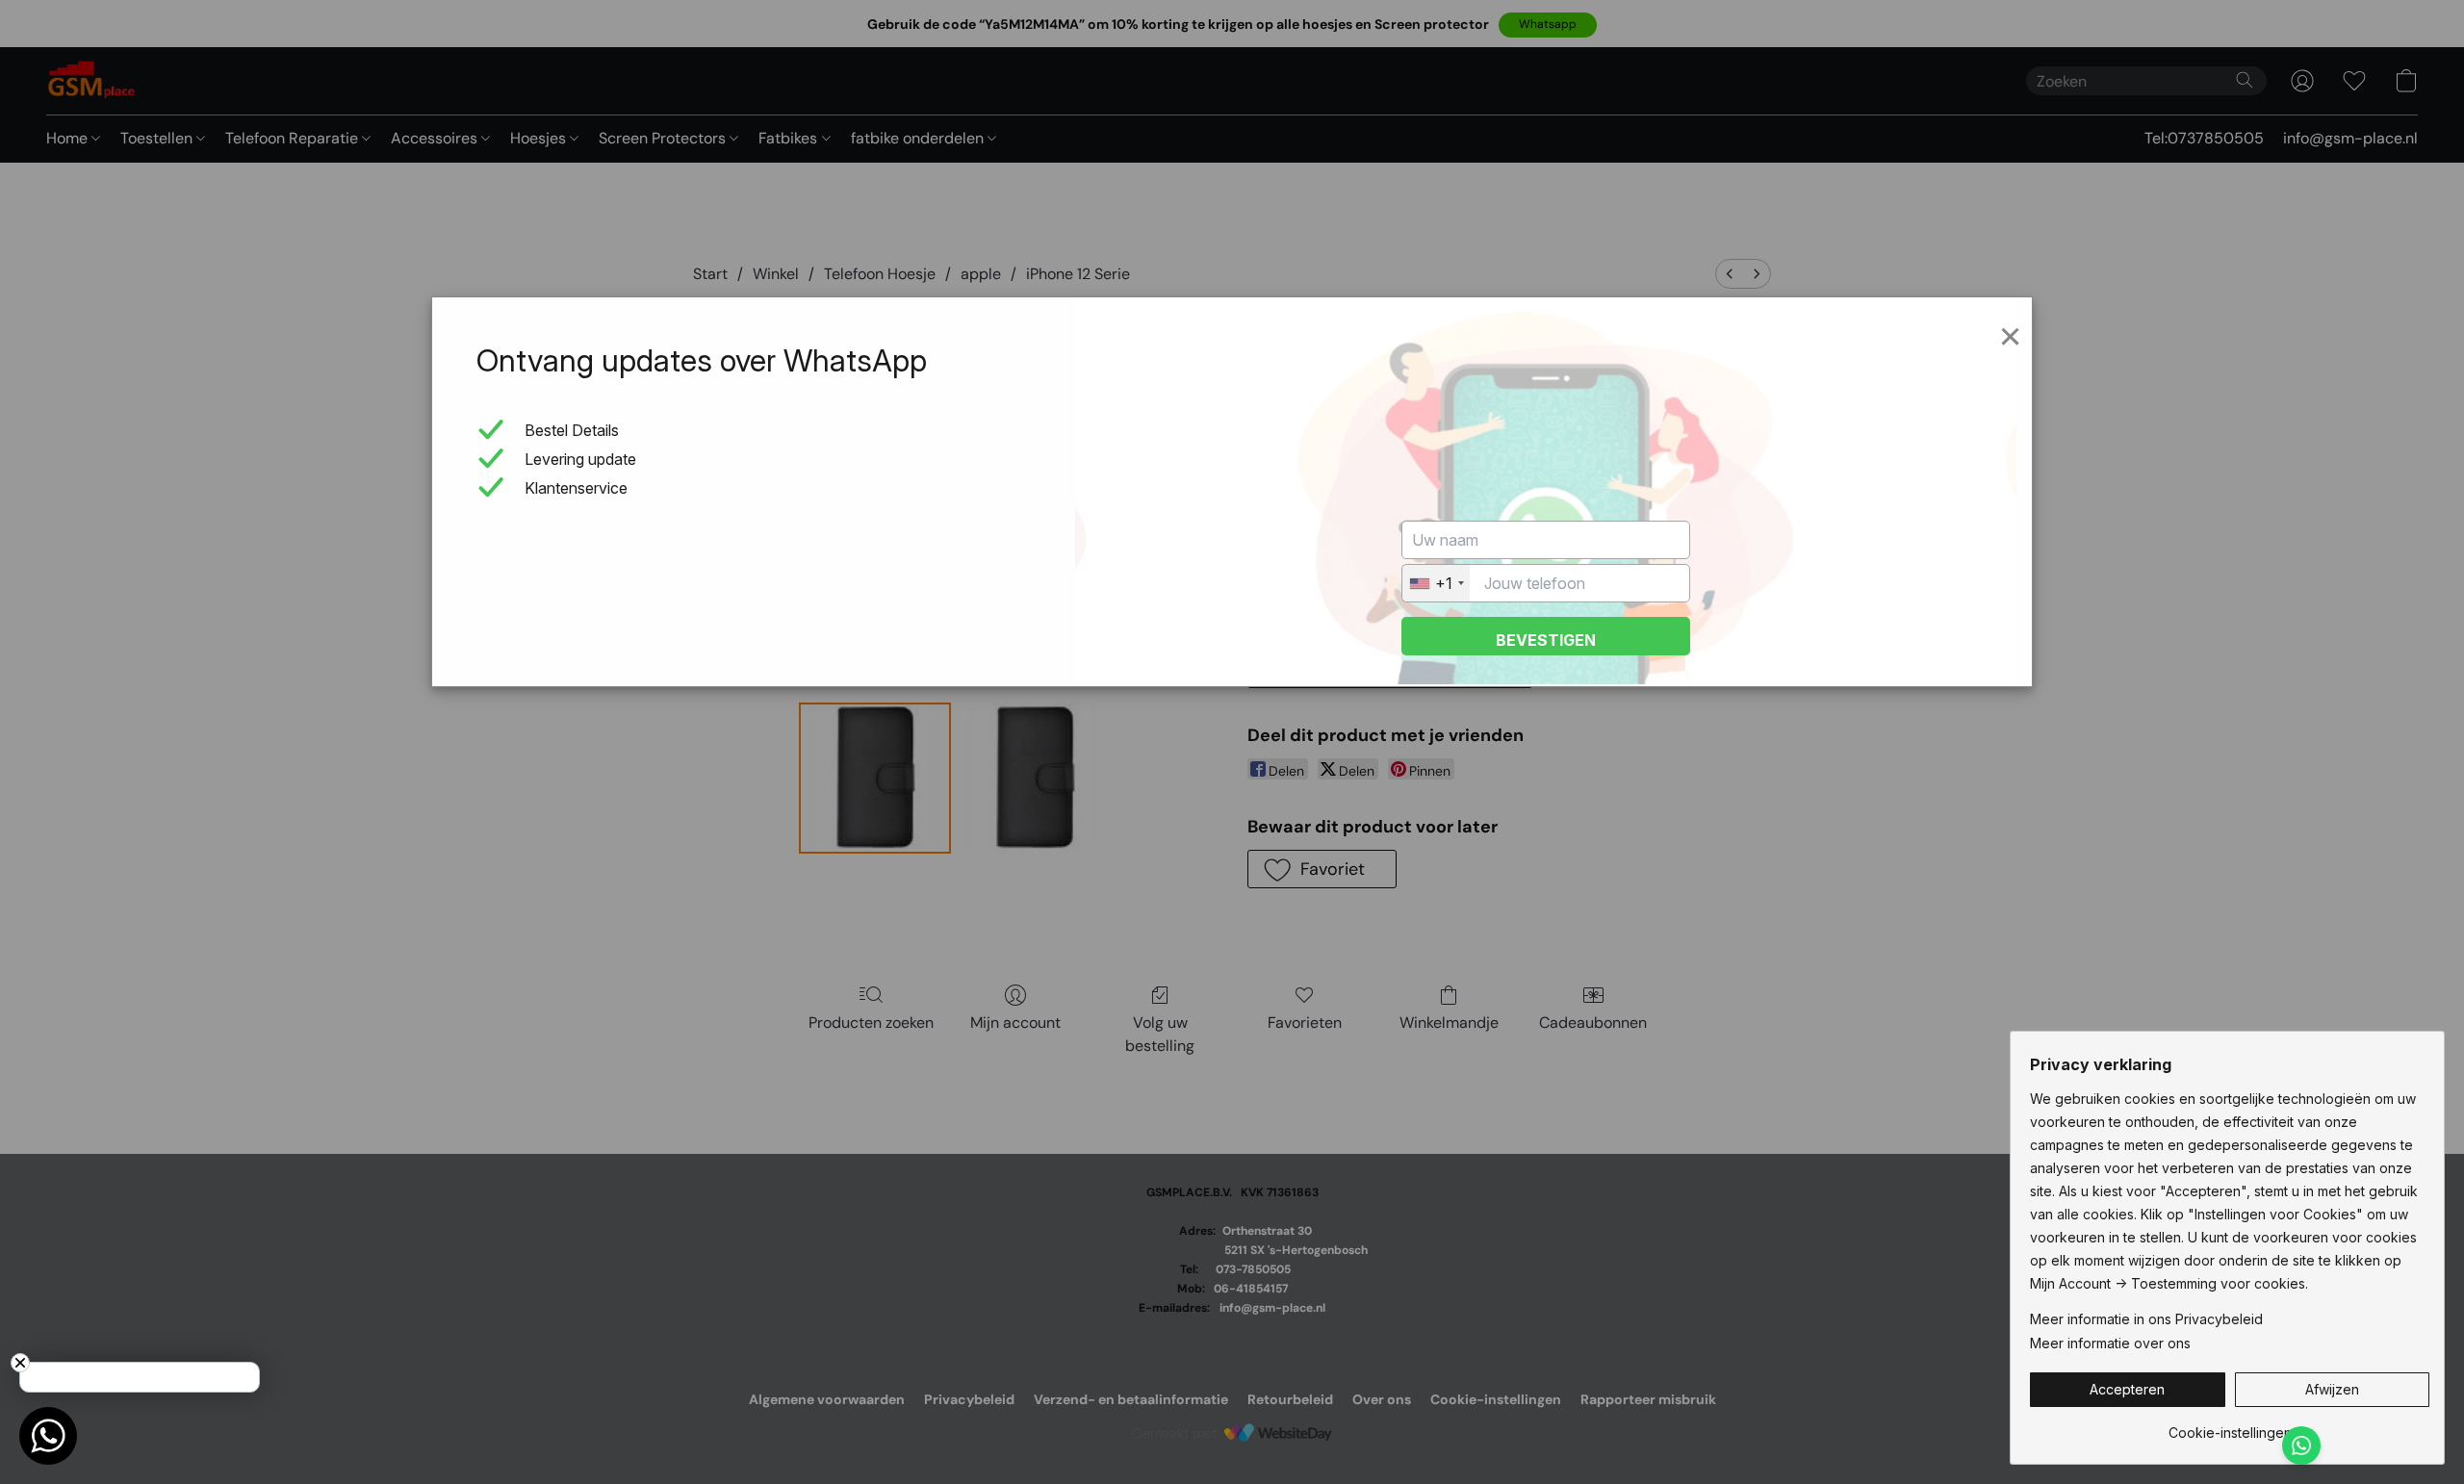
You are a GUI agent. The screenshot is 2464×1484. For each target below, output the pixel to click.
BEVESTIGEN (1546, 640)
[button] (2128, 1390)
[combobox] (1436, 583)
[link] (2230, 1426)
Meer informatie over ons (2110, 1343)
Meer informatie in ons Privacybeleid (2146, 1319)
